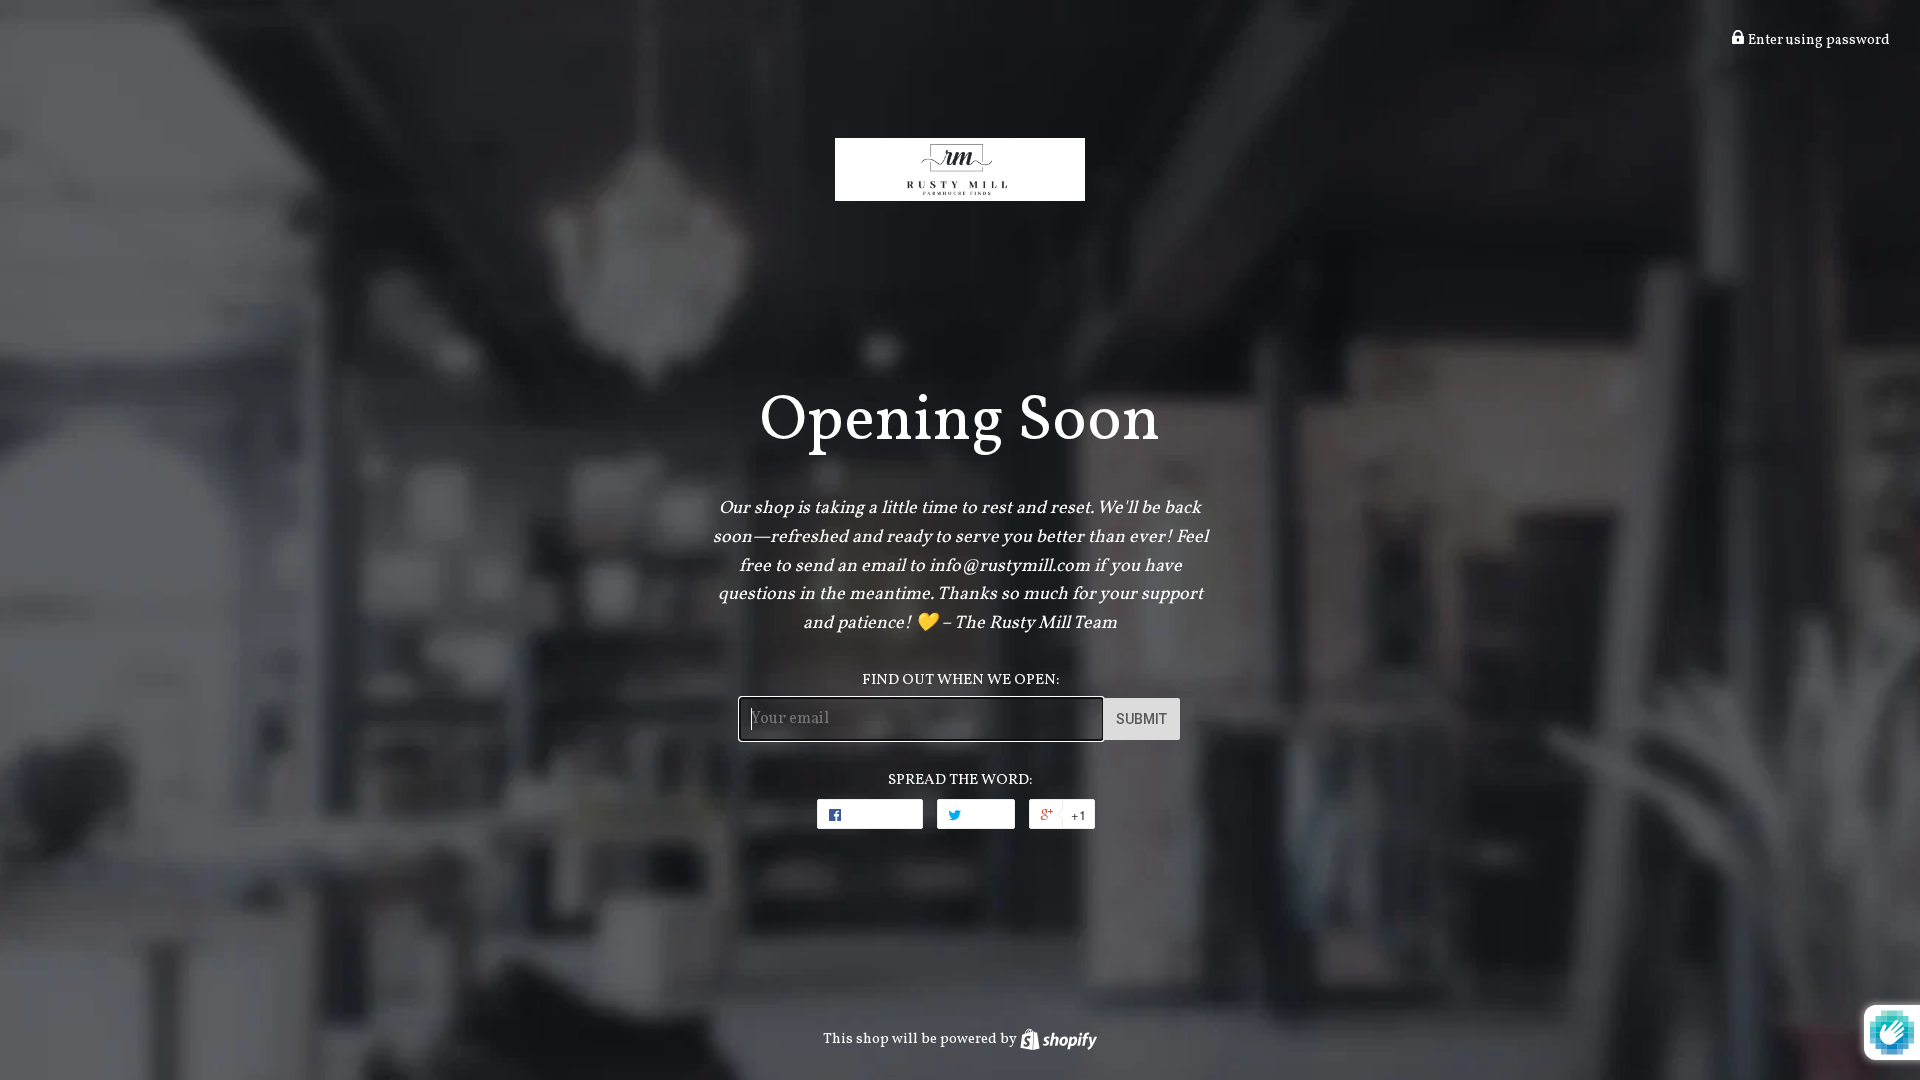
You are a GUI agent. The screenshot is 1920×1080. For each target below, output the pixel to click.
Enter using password (1817, 40)
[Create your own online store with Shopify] (1058, 1039)
